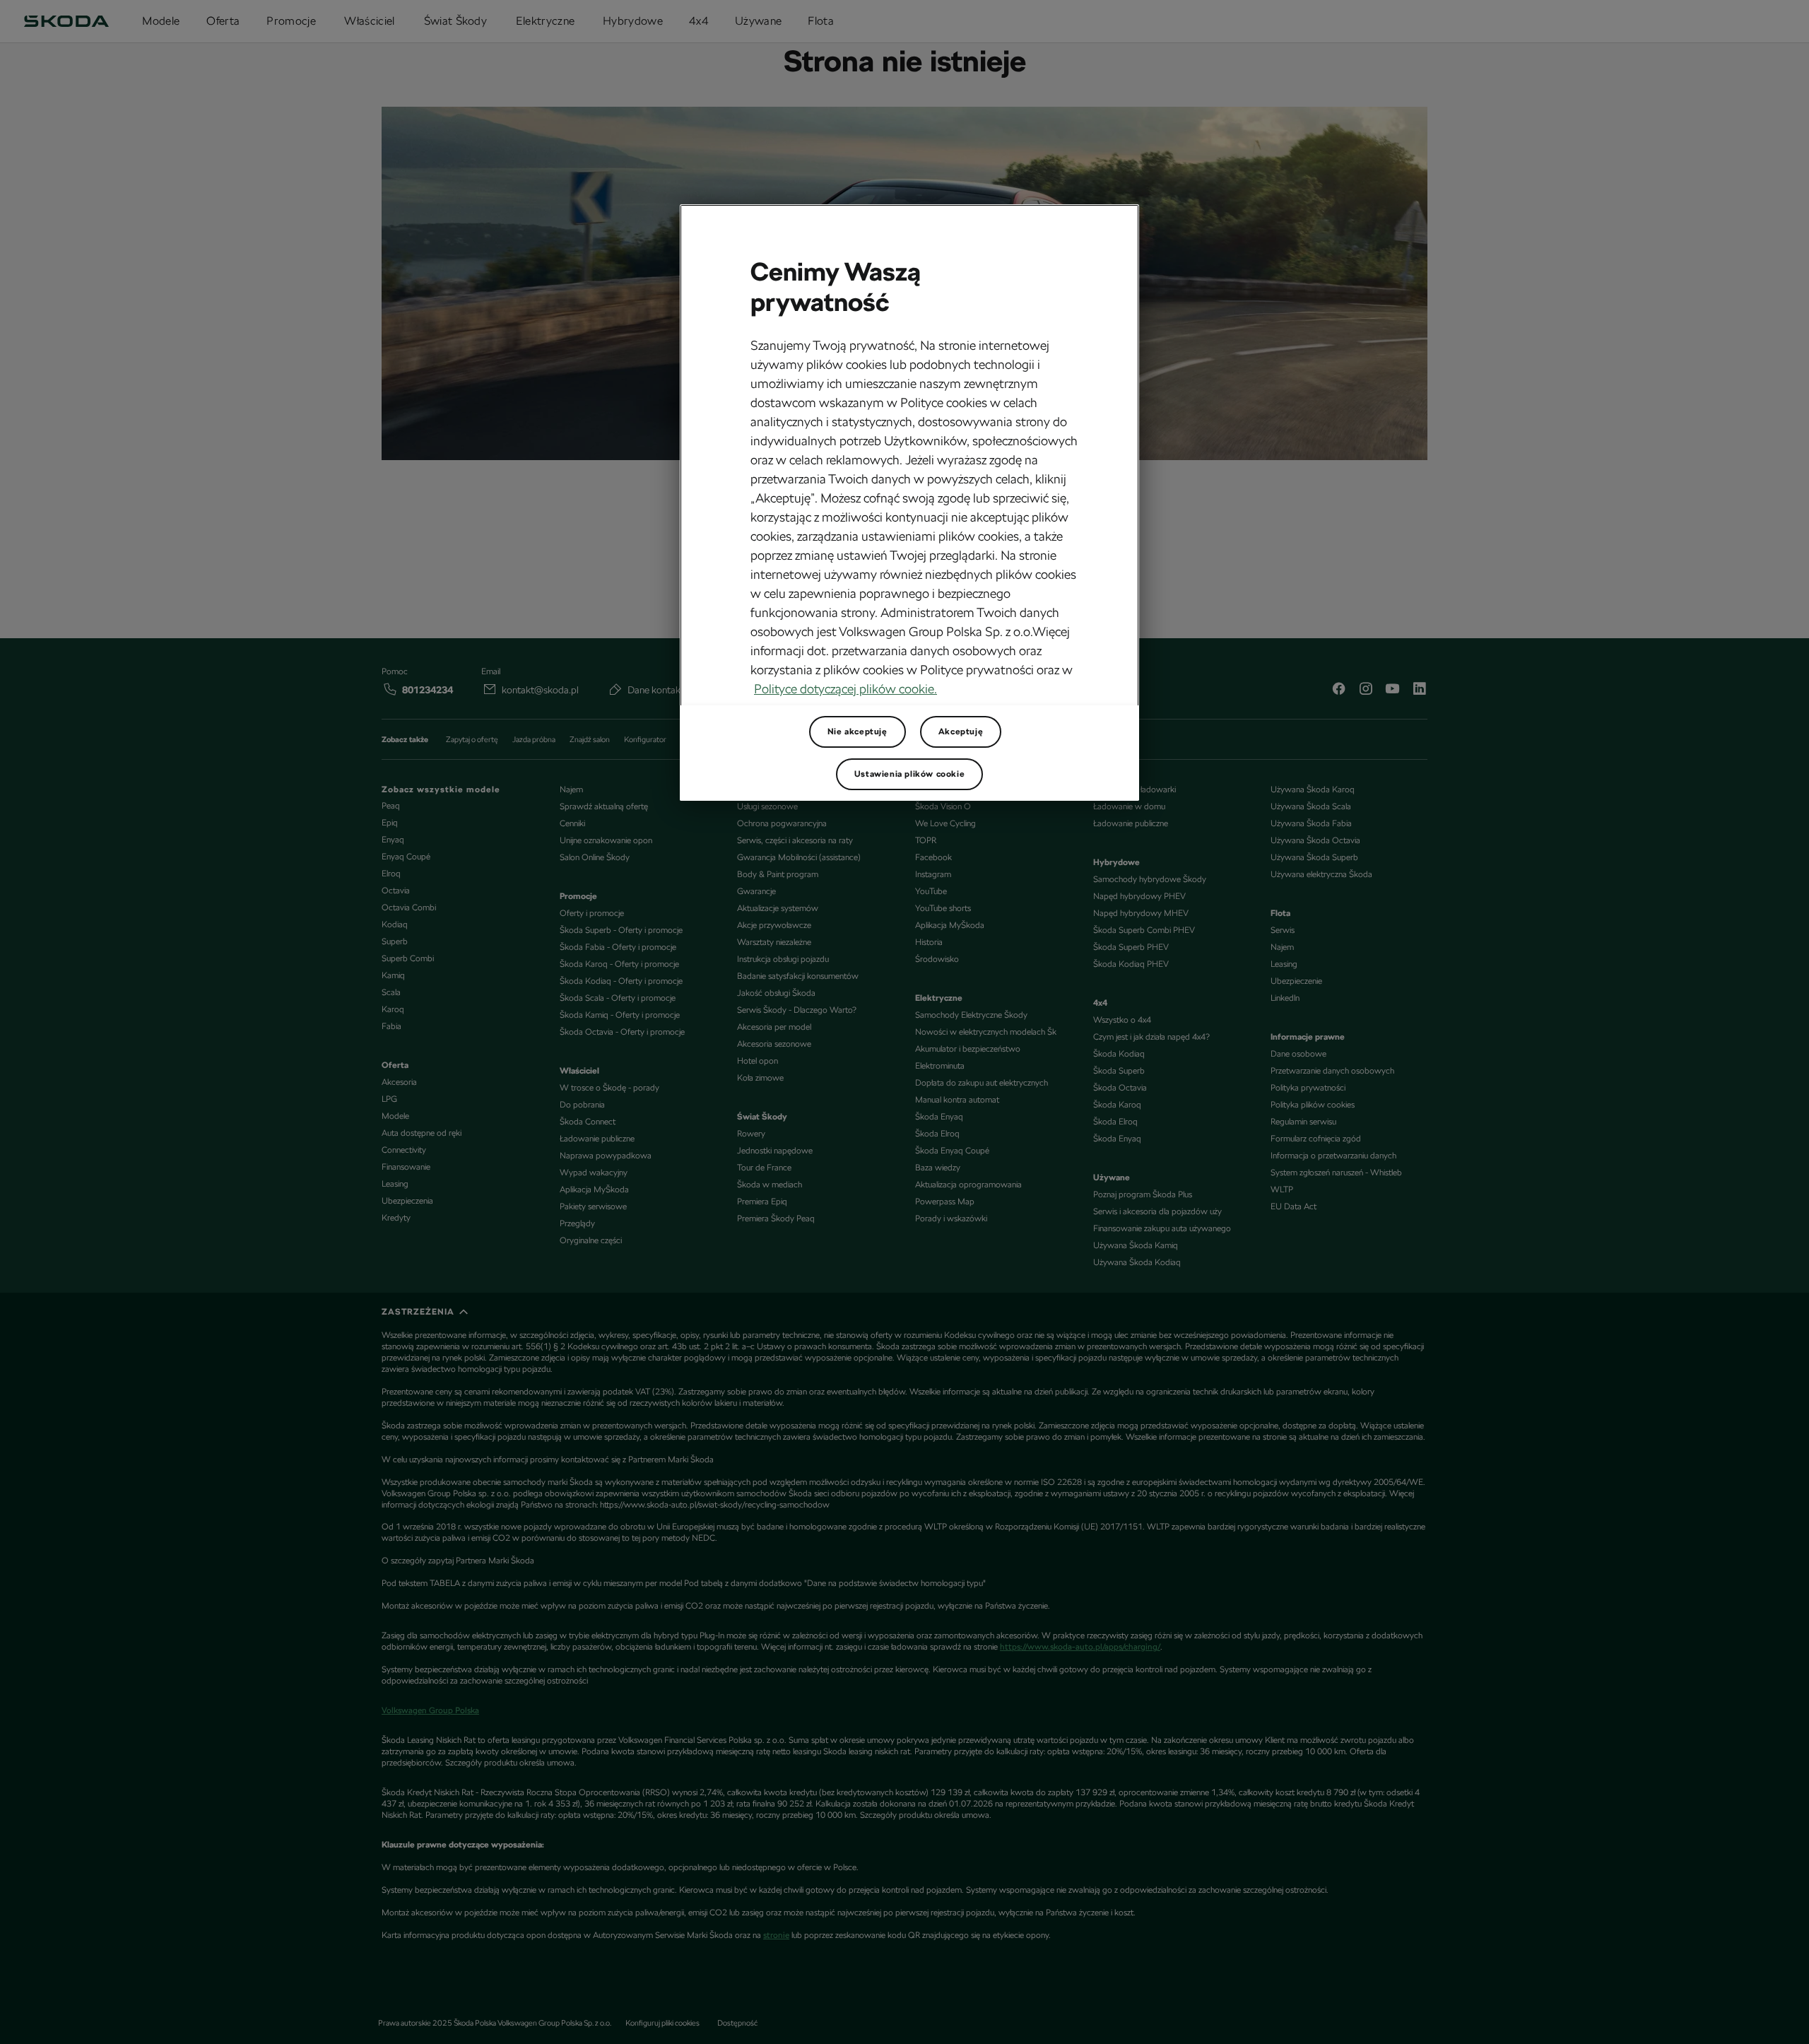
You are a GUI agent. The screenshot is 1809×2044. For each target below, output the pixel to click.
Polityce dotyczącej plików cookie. (845, 689)
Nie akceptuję (858, 732)
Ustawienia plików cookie (909, 774)
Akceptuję (961, 732)
